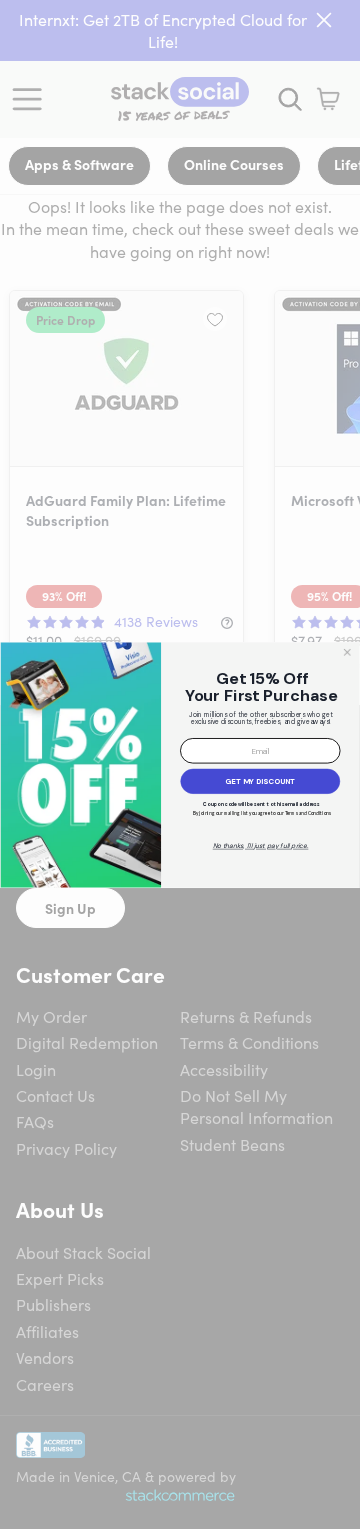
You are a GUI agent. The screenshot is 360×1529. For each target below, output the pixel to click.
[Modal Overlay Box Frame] (180, 764)
